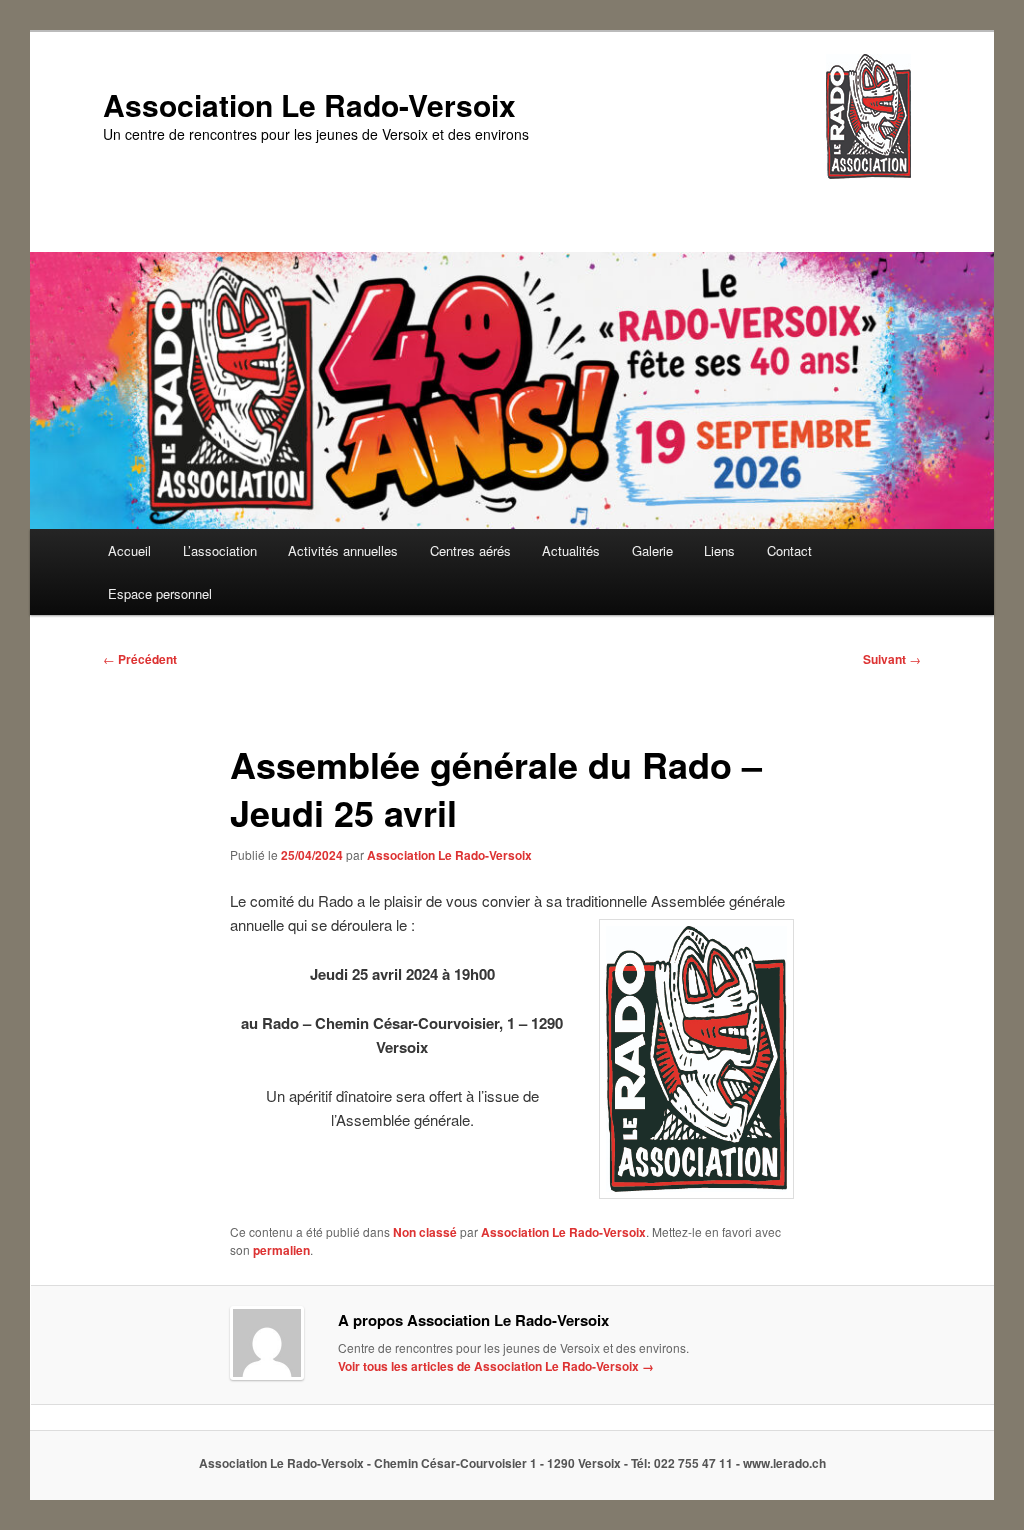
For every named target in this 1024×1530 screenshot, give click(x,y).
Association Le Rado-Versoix (309, 104)
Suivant (892, 659)
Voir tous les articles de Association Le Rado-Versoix (496, 1366)
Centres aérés (470, 550)
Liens (719, 550)
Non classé (425, 1232)
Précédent (140, 659)
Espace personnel (160, 593)
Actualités (571, 550)
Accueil (129, 550)
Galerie (652, 550)
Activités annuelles (343, 550)
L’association (220, 550)
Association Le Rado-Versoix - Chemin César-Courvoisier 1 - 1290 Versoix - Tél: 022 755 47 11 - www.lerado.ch (512, 1463)
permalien (281, 1250)
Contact (789, 550)
